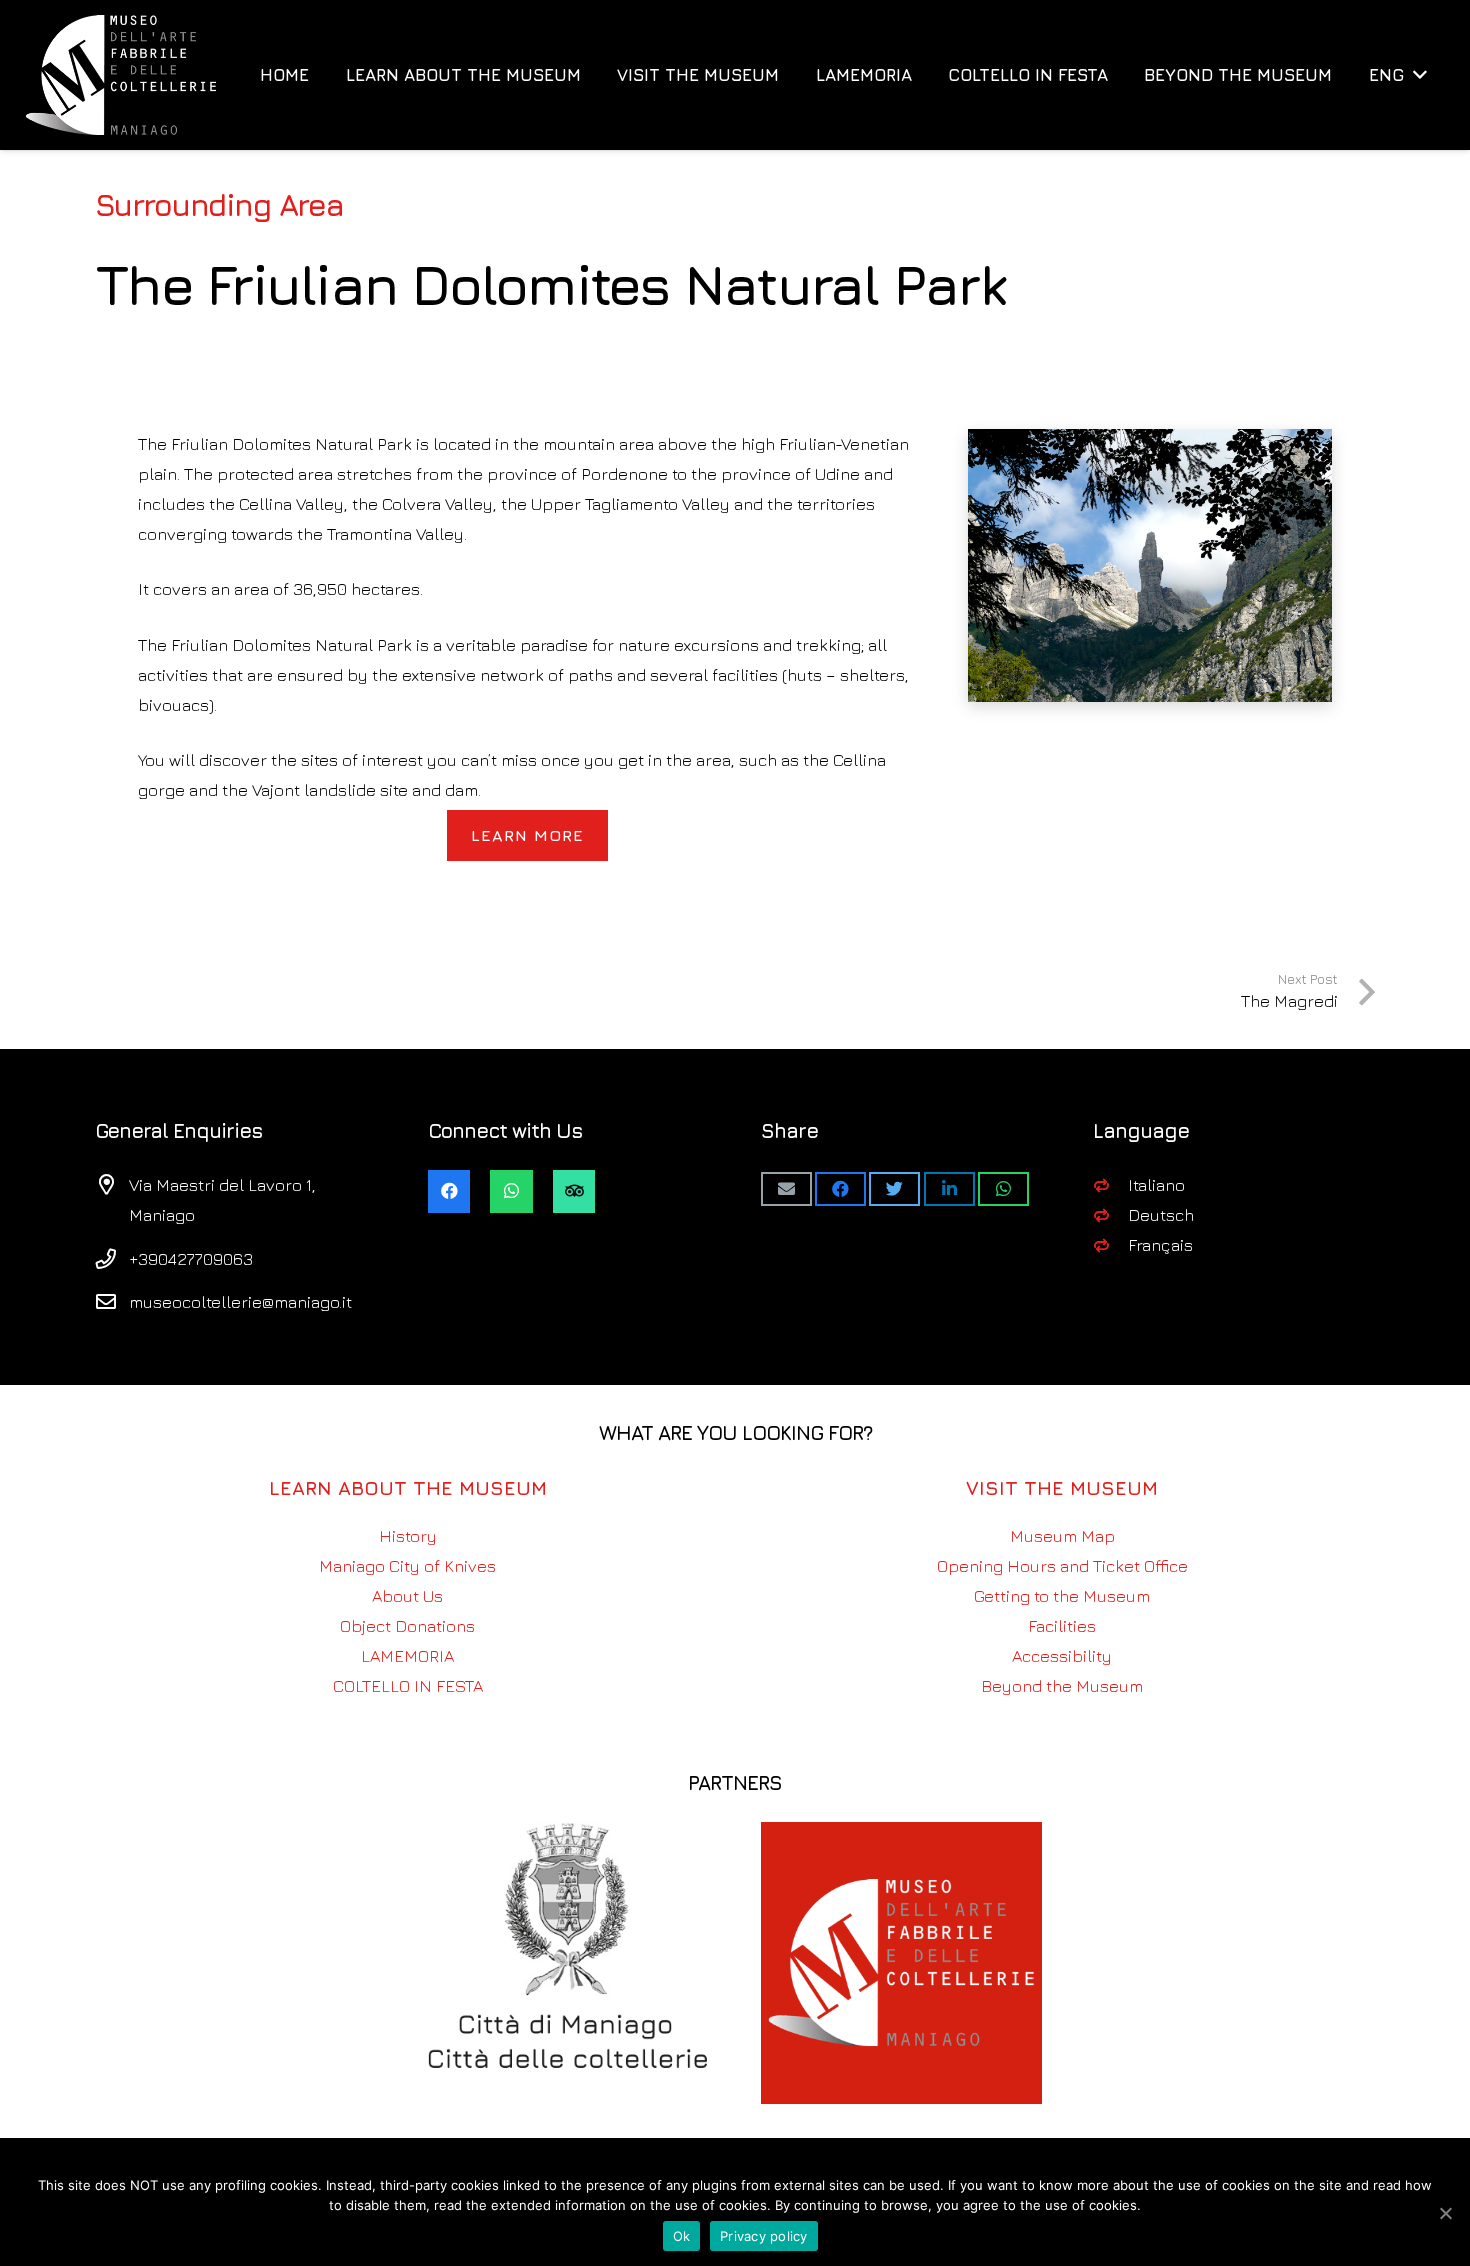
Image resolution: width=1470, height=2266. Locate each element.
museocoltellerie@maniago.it (240, 1302)
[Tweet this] (894, 1189)
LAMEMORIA (407, 1656)
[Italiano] (1110, 1185)
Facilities (1062, 1626)
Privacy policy (764, 2236)
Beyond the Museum (1062, 1686)
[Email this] (786, 1189)
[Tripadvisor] (574, 1191)
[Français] (1110, 1245)
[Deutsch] (1110, 1215)
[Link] (121, 75)
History (408, 1536)
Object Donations (407, 1626)
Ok (682, 2236)
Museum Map (1062, 1536)
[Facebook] (449, 1191)
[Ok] (1445, 2213)
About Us (407, 1596)
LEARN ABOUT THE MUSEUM (408, 1487)
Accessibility (1062, 1656)
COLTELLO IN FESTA (408, 1686)
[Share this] (840, 1189)
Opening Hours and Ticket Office (1062, 1566)
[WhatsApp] (511, 1191)
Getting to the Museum (1062, 1596)
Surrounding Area (219, 204)
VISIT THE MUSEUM (1062, 1487)
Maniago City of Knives (407, 1566)
